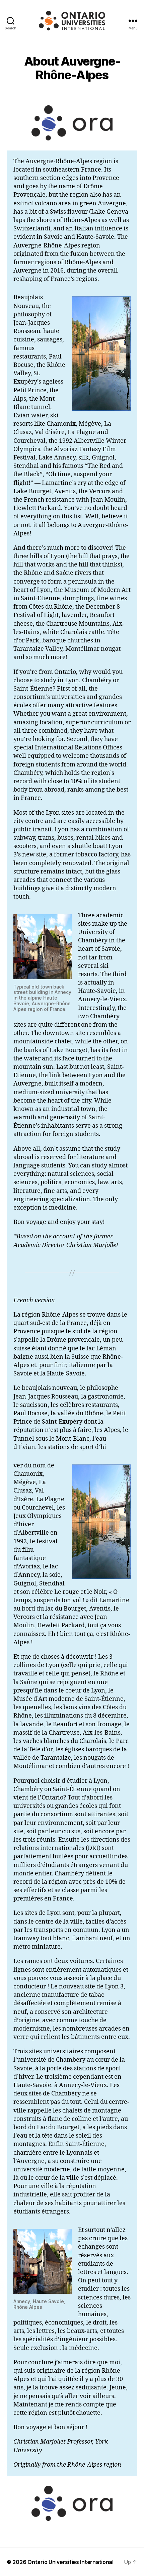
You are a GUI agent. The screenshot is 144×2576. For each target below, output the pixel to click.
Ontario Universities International (70, 2562)
